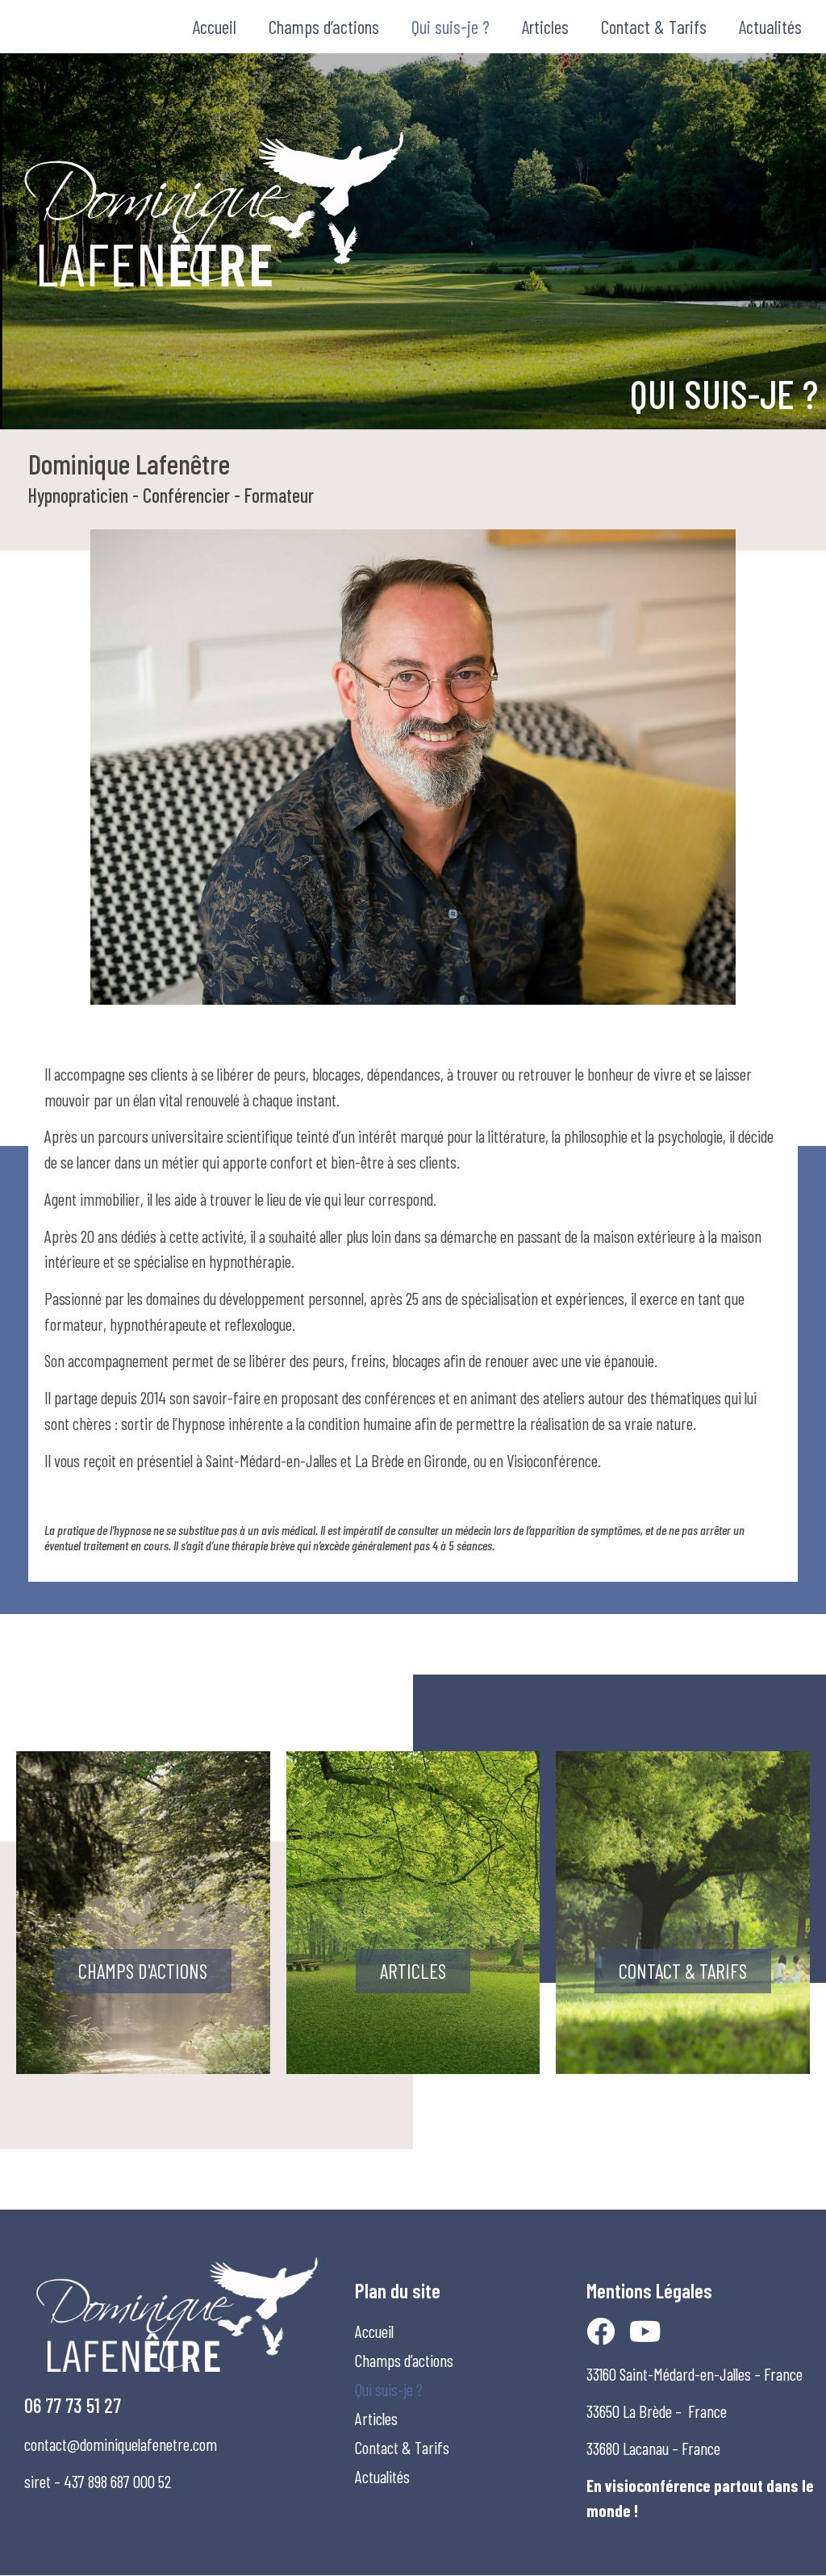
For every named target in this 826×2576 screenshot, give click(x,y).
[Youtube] (645, 2331)
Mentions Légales (649, 2290)
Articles (545, 27)
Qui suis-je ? (451, 27)
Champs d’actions (324, 27)
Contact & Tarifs (654, 27)
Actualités (770, 27)
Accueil (215, 27)
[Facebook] (601, 2331)
